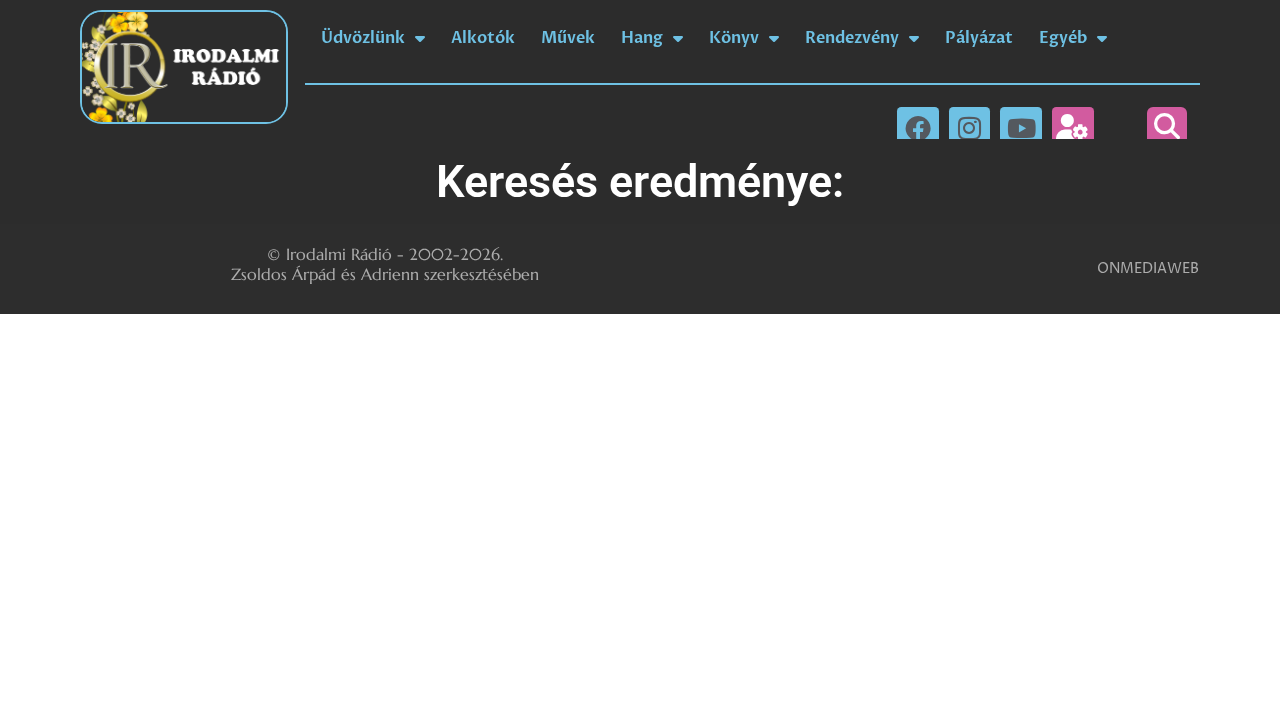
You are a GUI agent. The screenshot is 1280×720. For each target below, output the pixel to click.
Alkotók (483, 38)
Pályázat (979, 38)
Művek (568, 38)
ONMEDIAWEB (1148, 268)
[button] (1167, 127)
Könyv (734, 38)
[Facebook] (918, 128)
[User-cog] (1073, 128)
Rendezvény (852, 38)
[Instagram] (970, 128)
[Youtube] (1021, 128)
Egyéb (1063, 38)
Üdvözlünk (363, 38)
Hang (642, 38)
